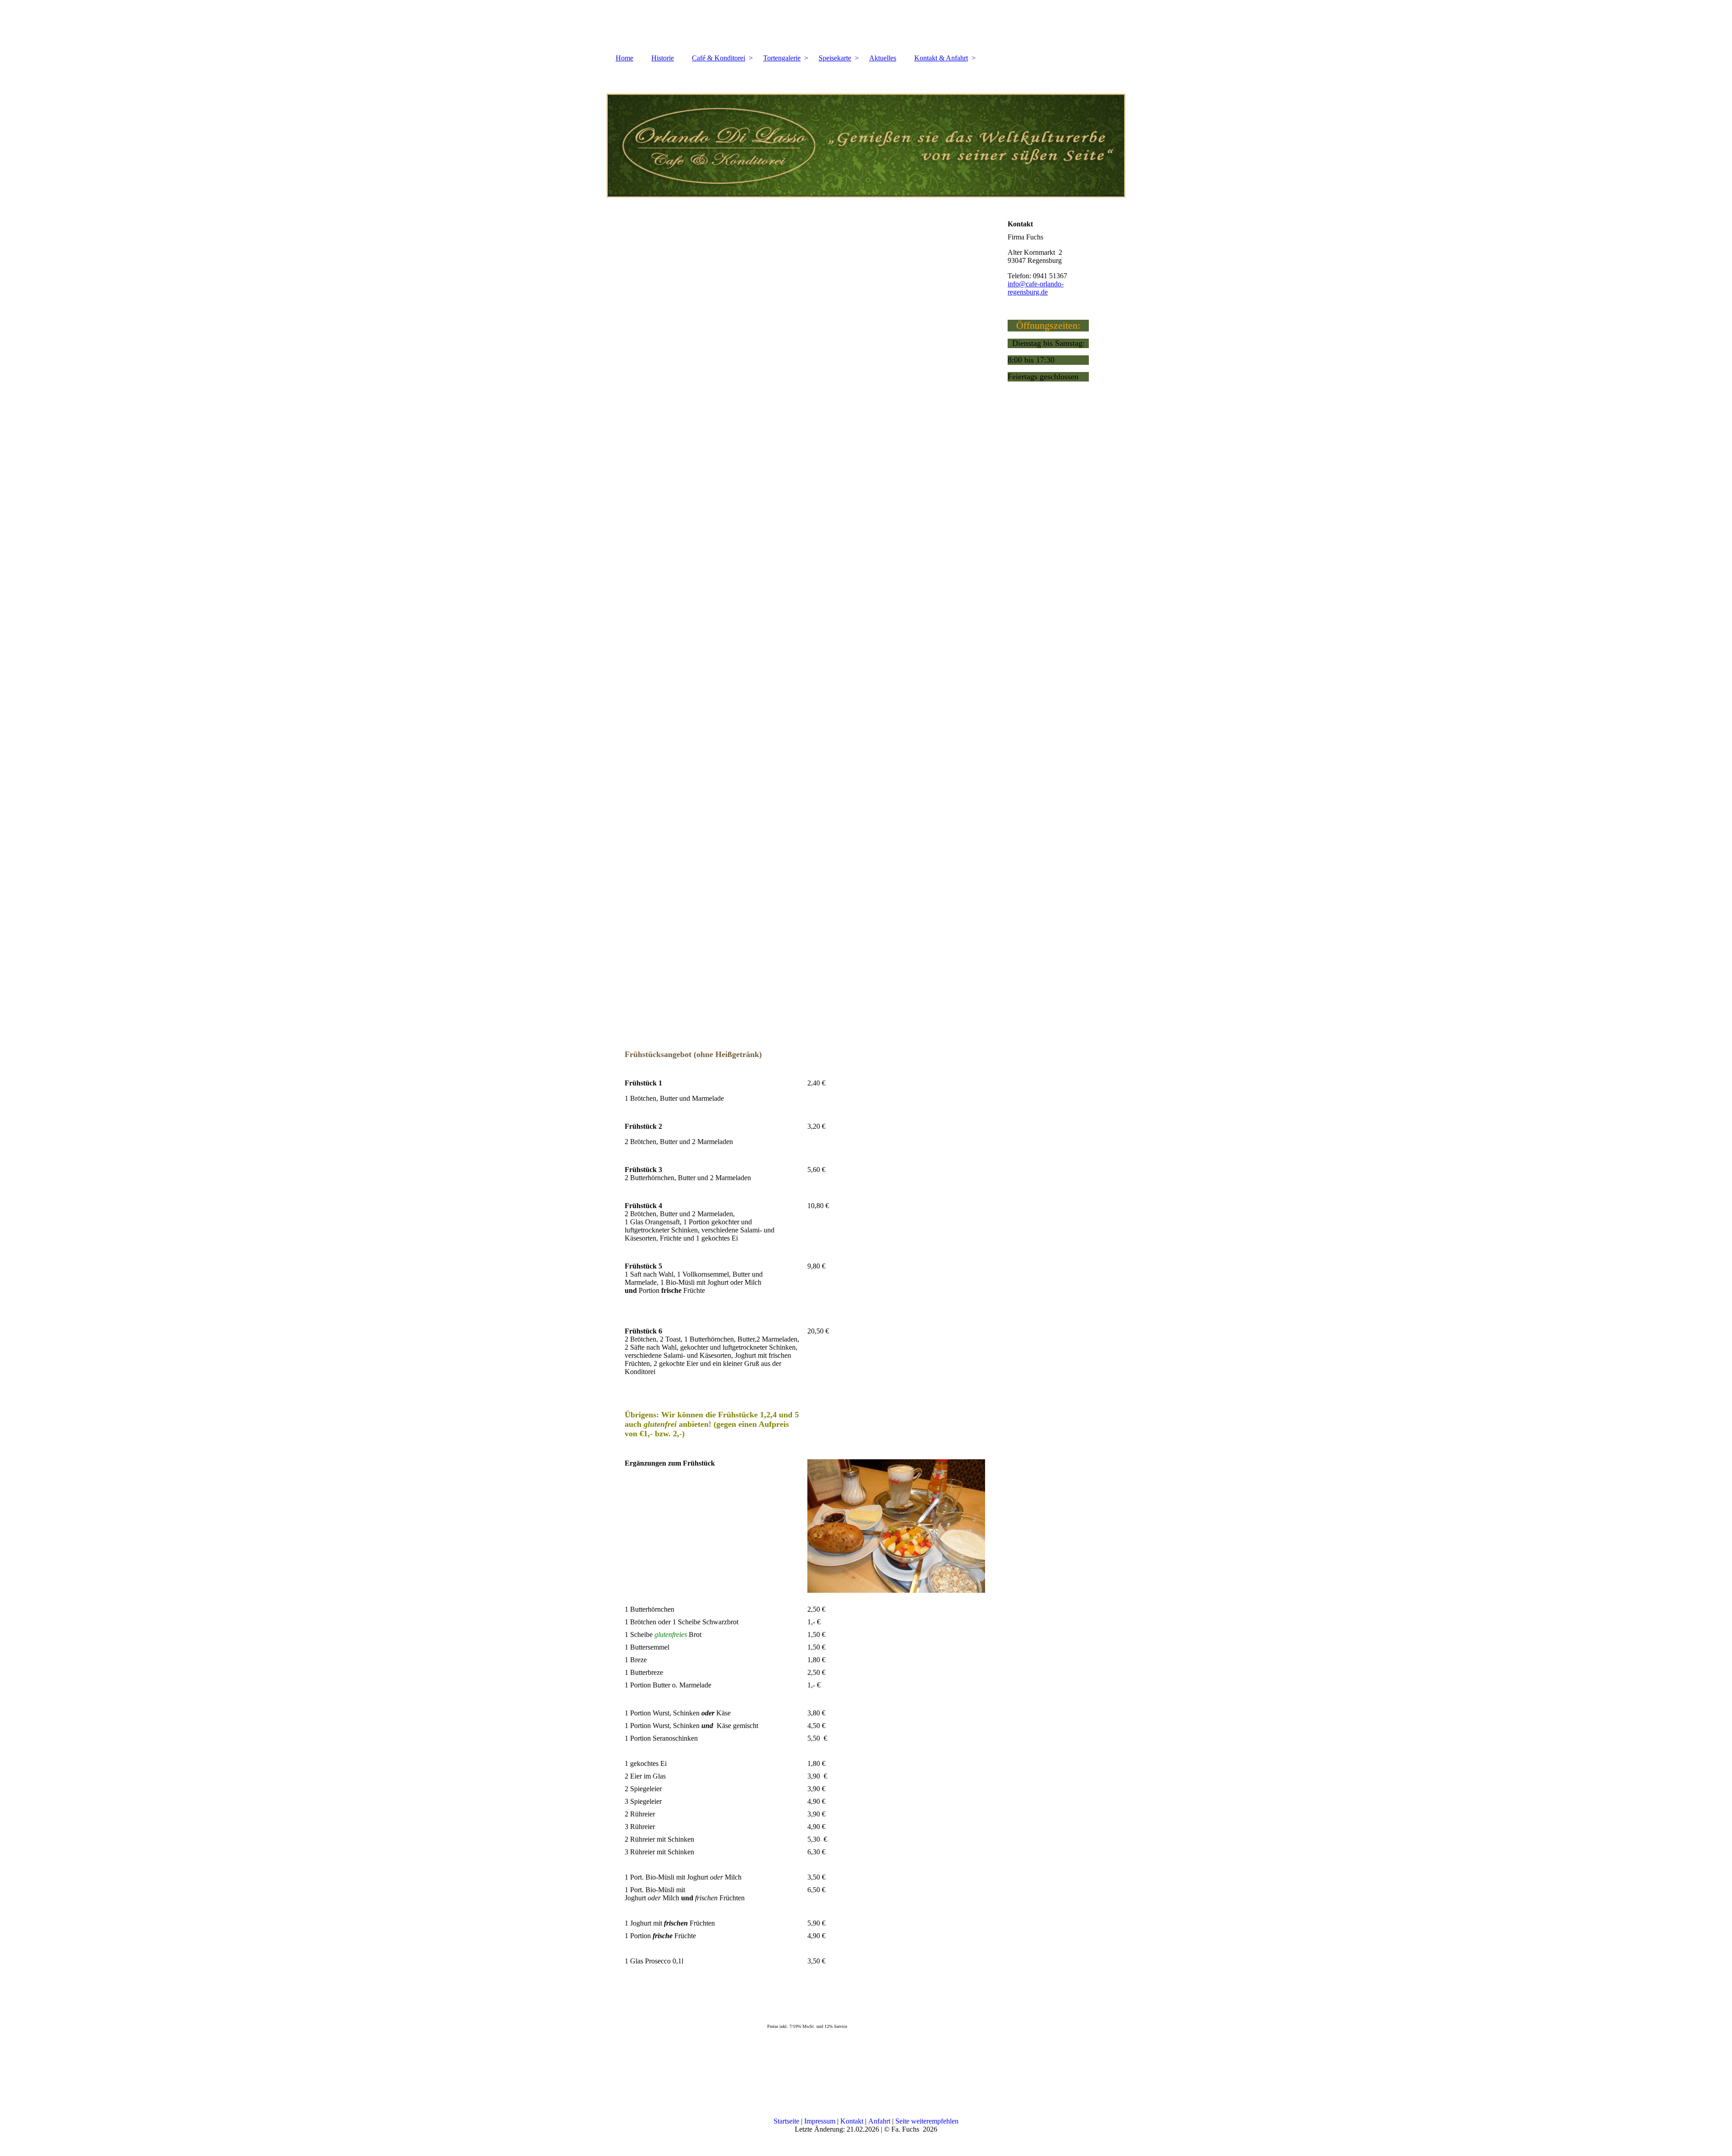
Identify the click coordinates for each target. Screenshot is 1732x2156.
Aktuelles (883, 58)
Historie (663, 58)
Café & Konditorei (719, 58)
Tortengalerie (782, 58)
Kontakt (852, 2121)
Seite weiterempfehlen (927, 2121)
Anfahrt (879, 2121)
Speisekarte (835, 58)
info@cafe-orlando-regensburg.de (1036, 288)
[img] (866, 132)
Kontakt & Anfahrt (941, 58)
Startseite (786, 2121)
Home (624, 58)
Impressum (820, 2121)
